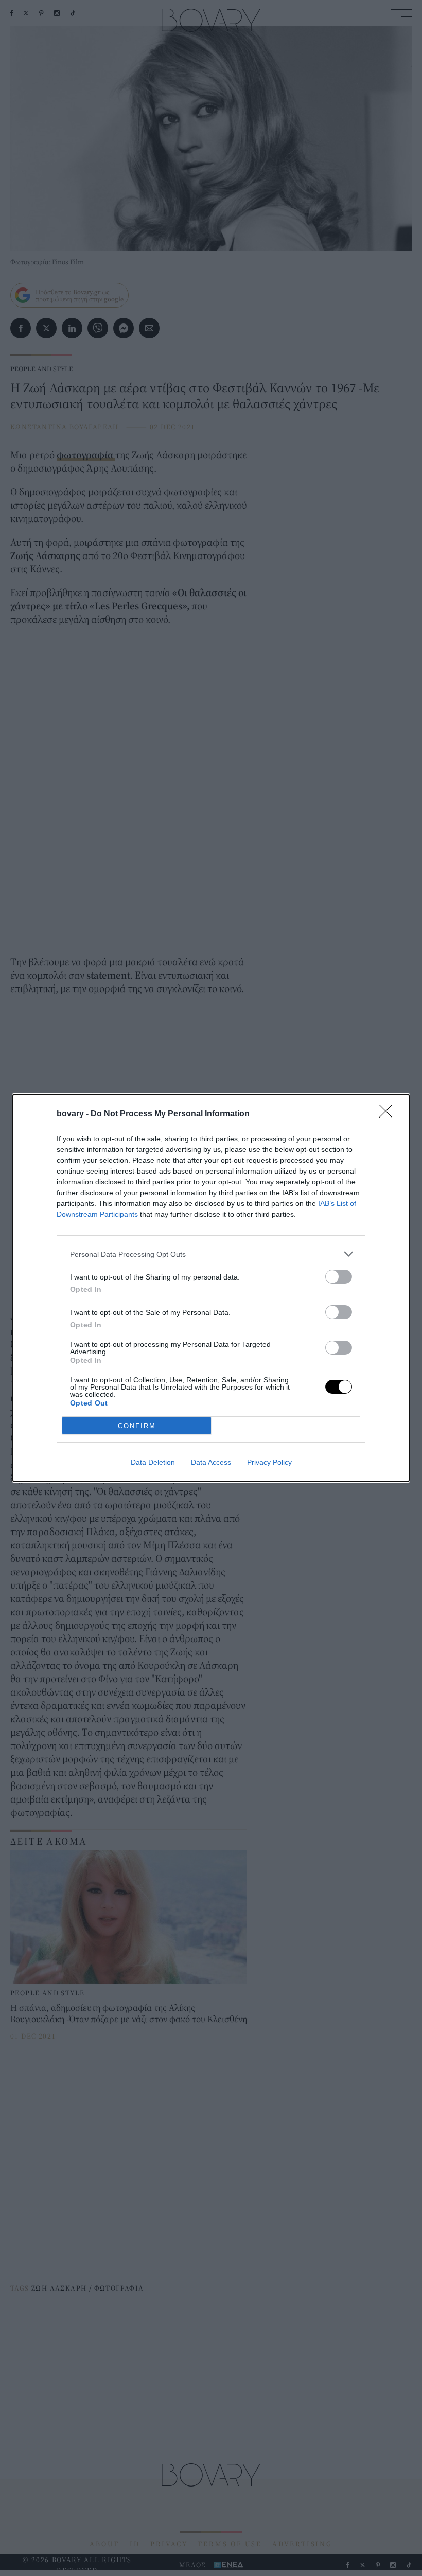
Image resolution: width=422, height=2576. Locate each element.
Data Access (211, 1462)
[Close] (389, 1114)
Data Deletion (153, 1462)
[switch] (339, 1277)
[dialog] (211, 1288)
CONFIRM (137, 1426)
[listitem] (211, 1254)
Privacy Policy (269, 1462)
